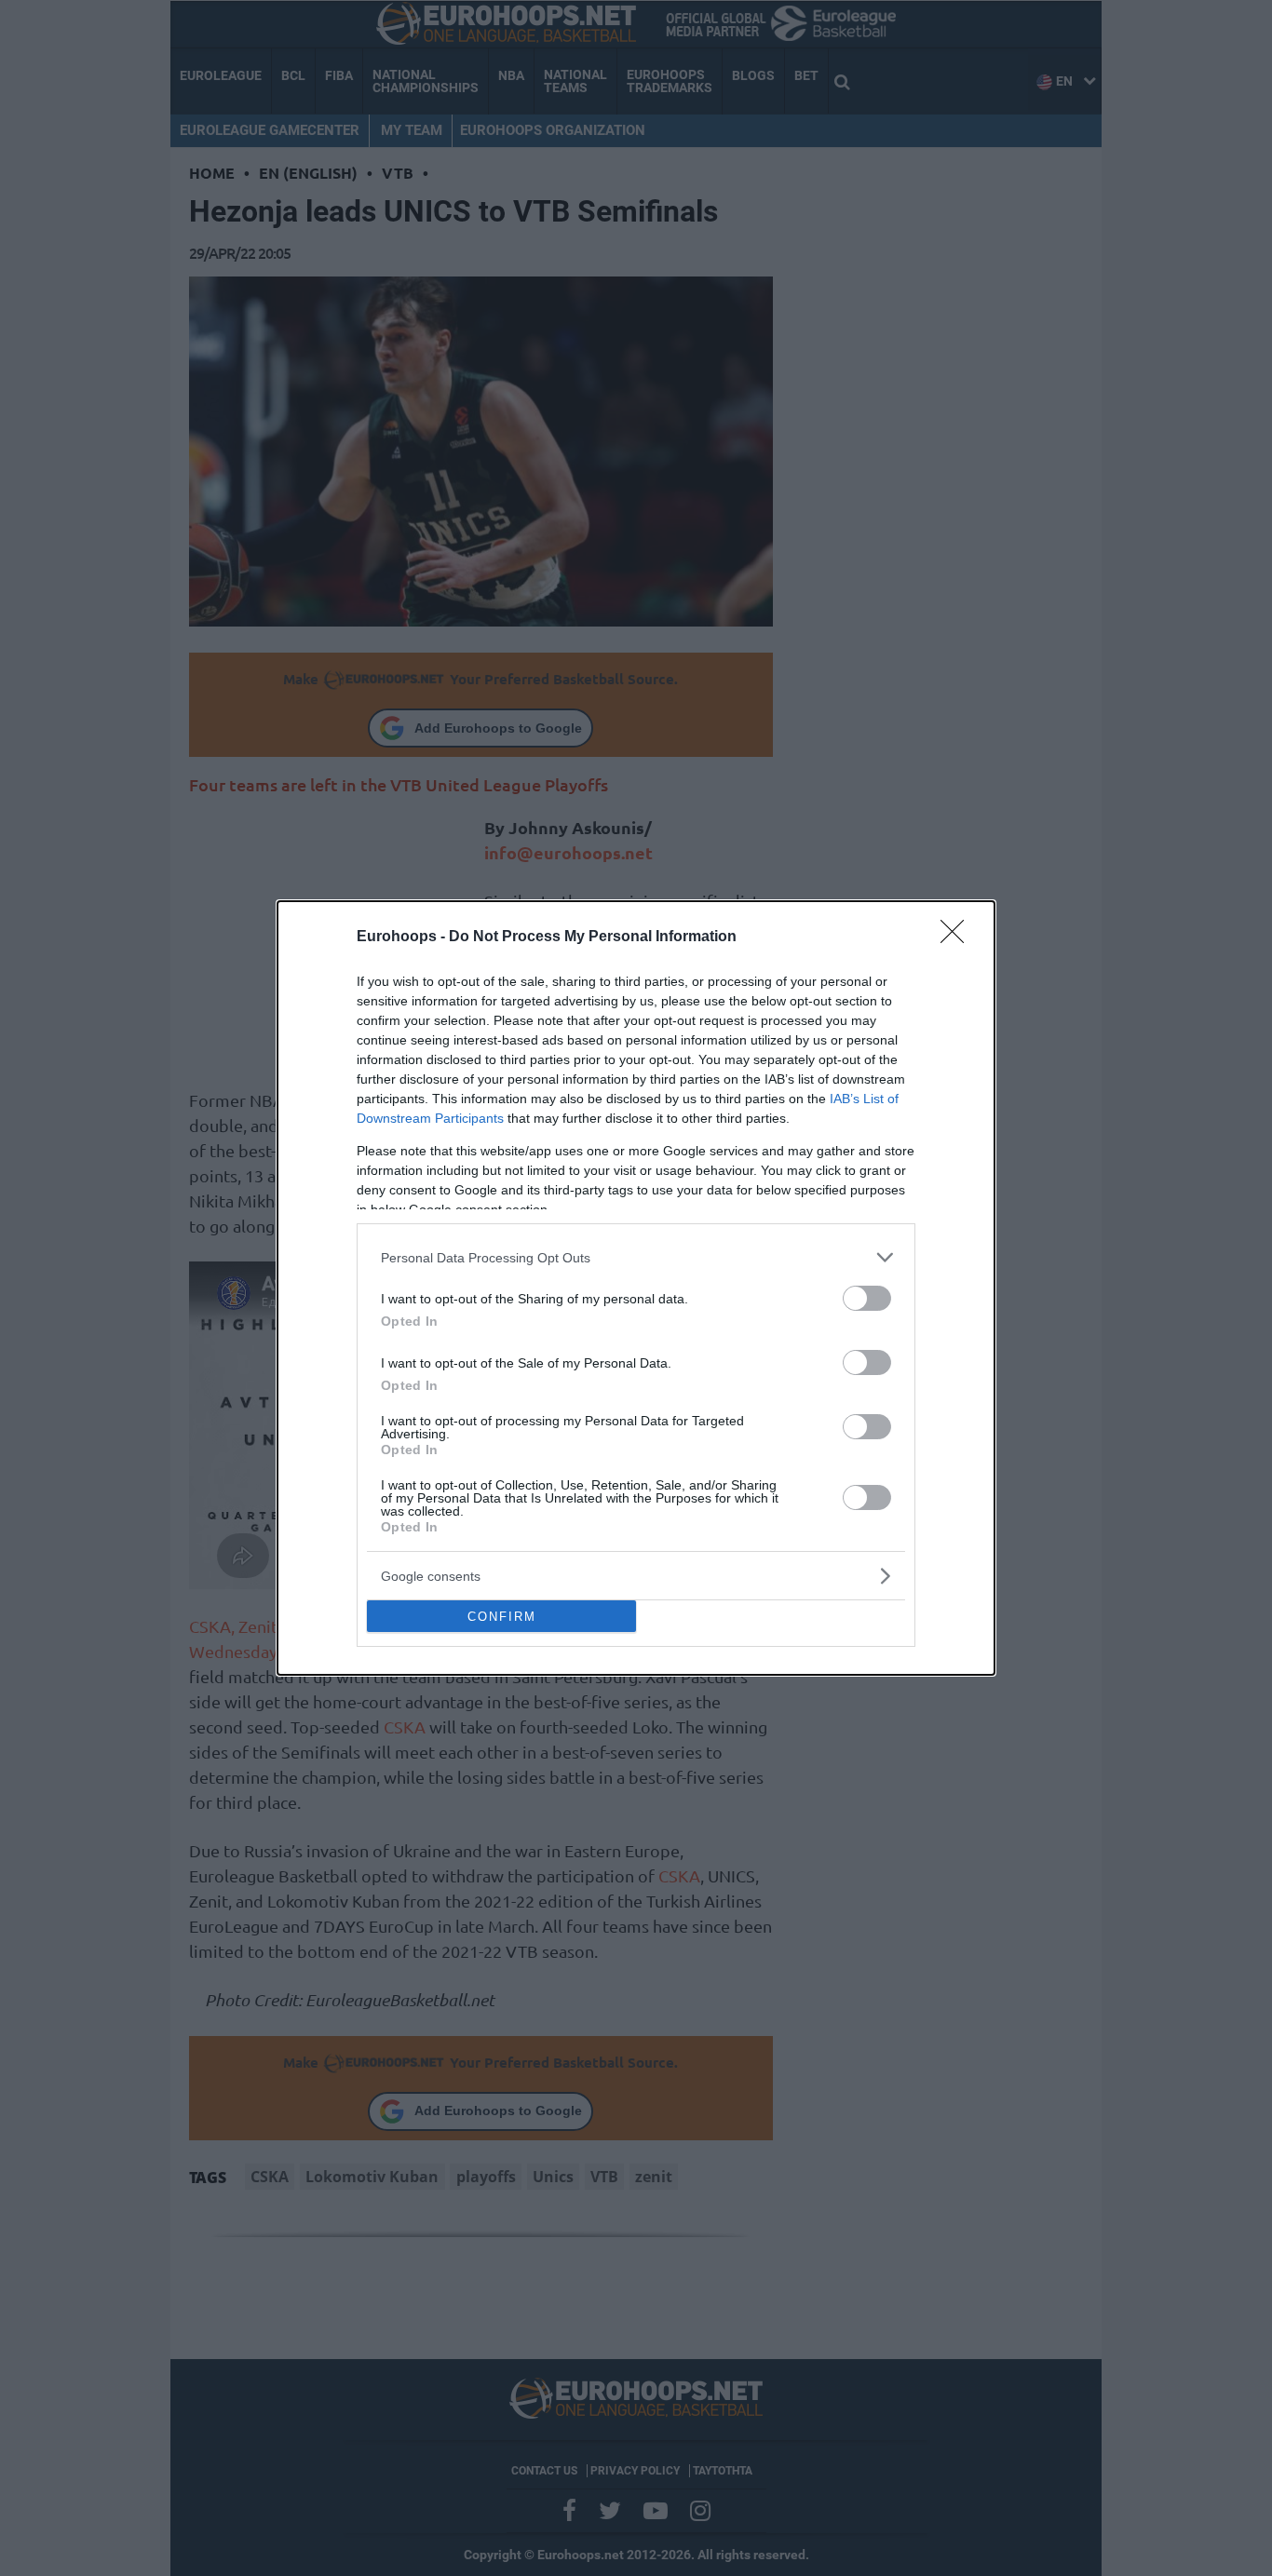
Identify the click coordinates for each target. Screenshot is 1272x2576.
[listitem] (636, 1257)
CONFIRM (502, 1617)
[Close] (958, 937)
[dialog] (636, 1288)
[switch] (867, 1298)
